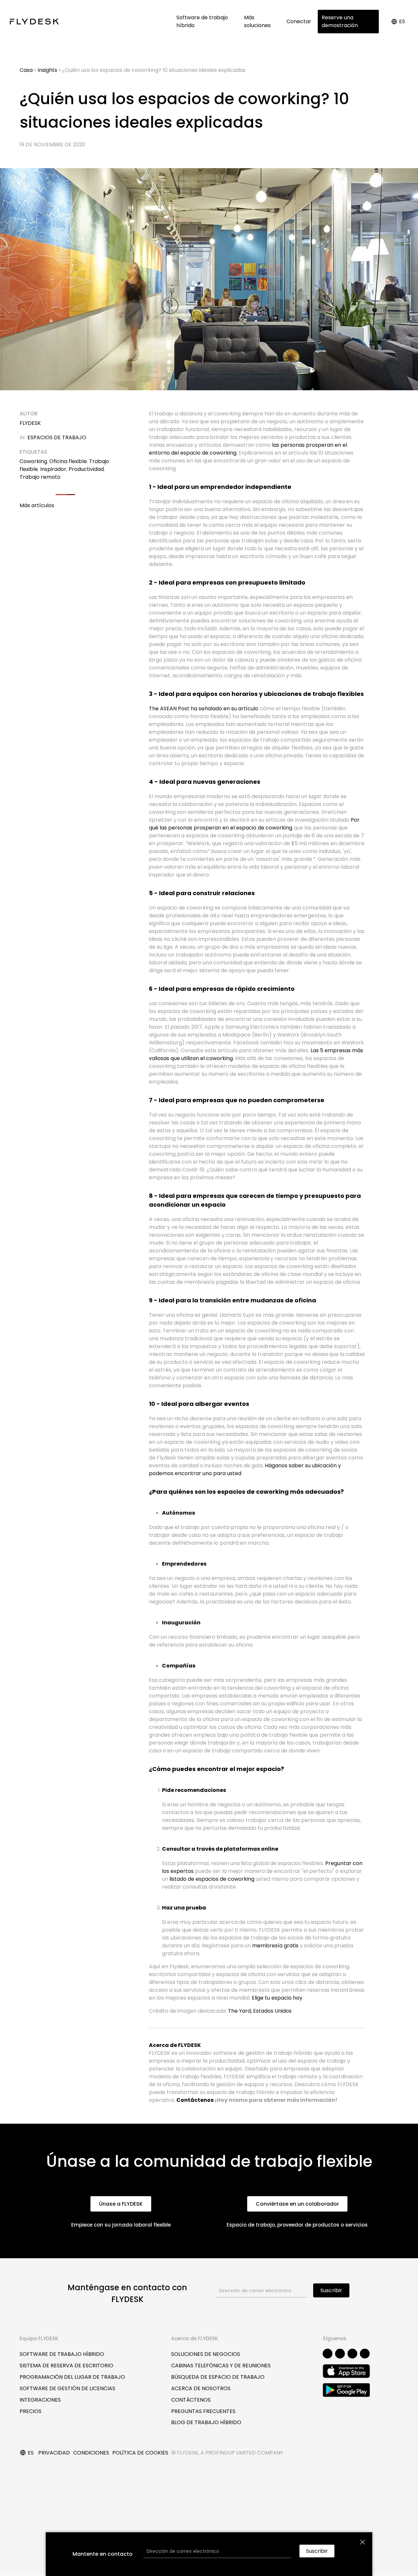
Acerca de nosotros (201, 2388)
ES (402, 21)
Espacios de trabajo (57, 437)
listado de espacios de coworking (212, 1879)
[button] (121, 2204)
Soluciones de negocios (206, 2354)
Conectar (299, 21)
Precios (31, 2411)
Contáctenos (195, 2100)
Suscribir (331, 2290)
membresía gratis (275, 1946)
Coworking (33, 461)
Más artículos (37, 505)
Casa (26, 70)
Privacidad (54, 2453)
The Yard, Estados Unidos (260, 2011)
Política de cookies (140, 2453)
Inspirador (53, 469)
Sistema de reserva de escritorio (66, 2366)
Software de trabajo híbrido (202, 21)
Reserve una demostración (340, 21)
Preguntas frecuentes (203, 2411)
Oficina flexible (68, 461)
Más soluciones (259, 21)
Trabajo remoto (40, 477)
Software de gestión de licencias (67, 2388)
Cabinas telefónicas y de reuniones (221, 2366)
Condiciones (91, 2453)
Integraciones (40, 2400)
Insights (47, 70)
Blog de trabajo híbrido (206, 2422)
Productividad (86, 469)
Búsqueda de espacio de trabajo (218, 2377)
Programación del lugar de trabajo (72, 2377)
